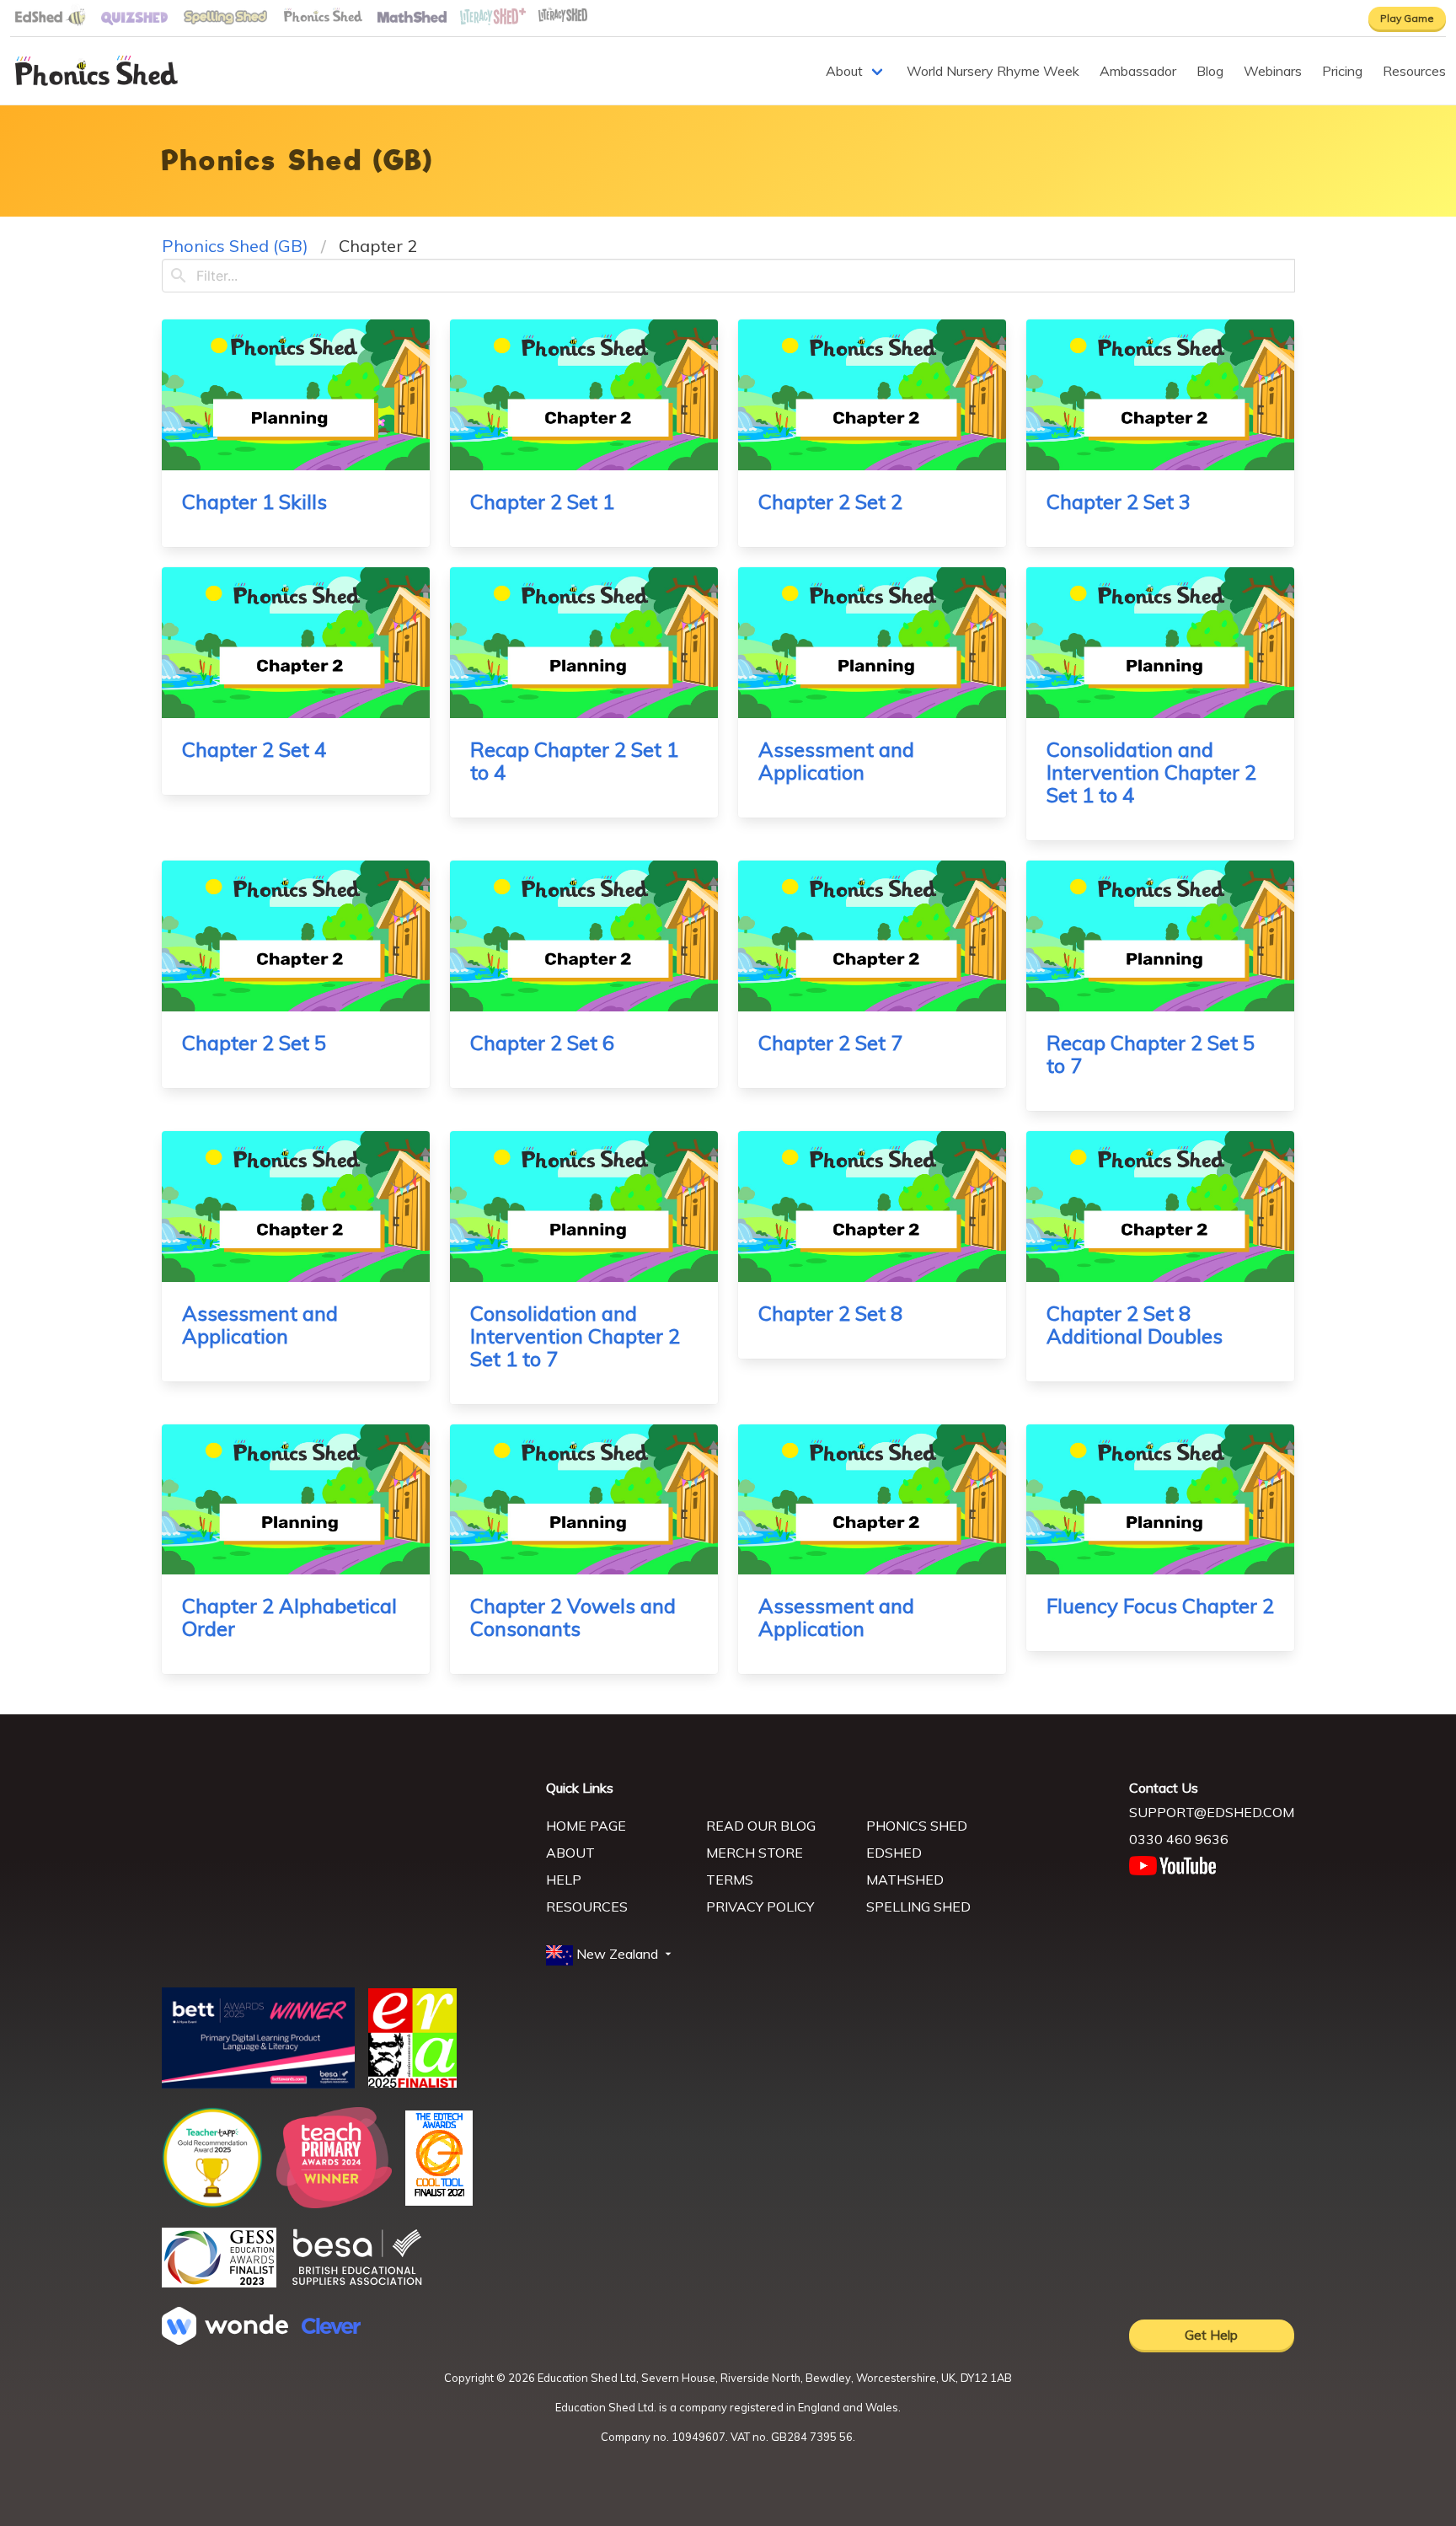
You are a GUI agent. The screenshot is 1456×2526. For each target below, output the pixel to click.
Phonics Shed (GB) (235, 246)
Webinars (1273, 71)
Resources (1414, 71)
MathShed (905, 1880)
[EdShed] (344, 1856)
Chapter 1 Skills (254, 501)
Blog (1210, 71)
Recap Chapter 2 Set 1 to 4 (574, 761)
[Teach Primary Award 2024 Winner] (334, 2203)
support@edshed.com (1212, 1812)
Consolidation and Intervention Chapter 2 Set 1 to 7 (575, 1336)
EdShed (894, 1853)
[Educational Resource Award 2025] (412, 2083)
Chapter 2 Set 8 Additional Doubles (1135, 1325)
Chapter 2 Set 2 (830, 501)
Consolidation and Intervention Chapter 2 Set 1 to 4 (1151, 772)
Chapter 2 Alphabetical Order (289, 1617)
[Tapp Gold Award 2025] (212, 2203)
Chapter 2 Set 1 (542, 501)
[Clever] (331, 2329)
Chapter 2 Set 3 (1119, 501)
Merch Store (755, 1853)
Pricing (1342, 71)
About (844, 71)
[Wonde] (225, 2340)
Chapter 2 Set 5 (254, 1043)
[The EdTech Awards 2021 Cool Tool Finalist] (439, 2201)
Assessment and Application (836, 761)
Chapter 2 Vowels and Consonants (573, 1617)
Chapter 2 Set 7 (830, 1043)
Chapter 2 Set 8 (830, 1313)
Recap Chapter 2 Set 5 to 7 (1151, 1054)
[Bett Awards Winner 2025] (258, 2084)
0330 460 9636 (1179, 1839)
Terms (730, 1880)
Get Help (1211, 2335)
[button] (610, 1955)
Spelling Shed (918, 1907)
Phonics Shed (917, 1826)
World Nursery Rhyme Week (993, 71)
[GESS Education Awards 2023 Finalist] (219, 2282)
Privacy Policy (760, 1907)
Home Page (586, 1826)
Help (564, 1880)
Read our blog (761, 1826)
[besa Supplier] (357, 2283)
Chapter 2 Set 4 (254, 749)
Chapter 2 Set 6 (542, 1043)
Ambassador (1138, 71)
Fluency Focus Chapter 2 (1160, 1606)
